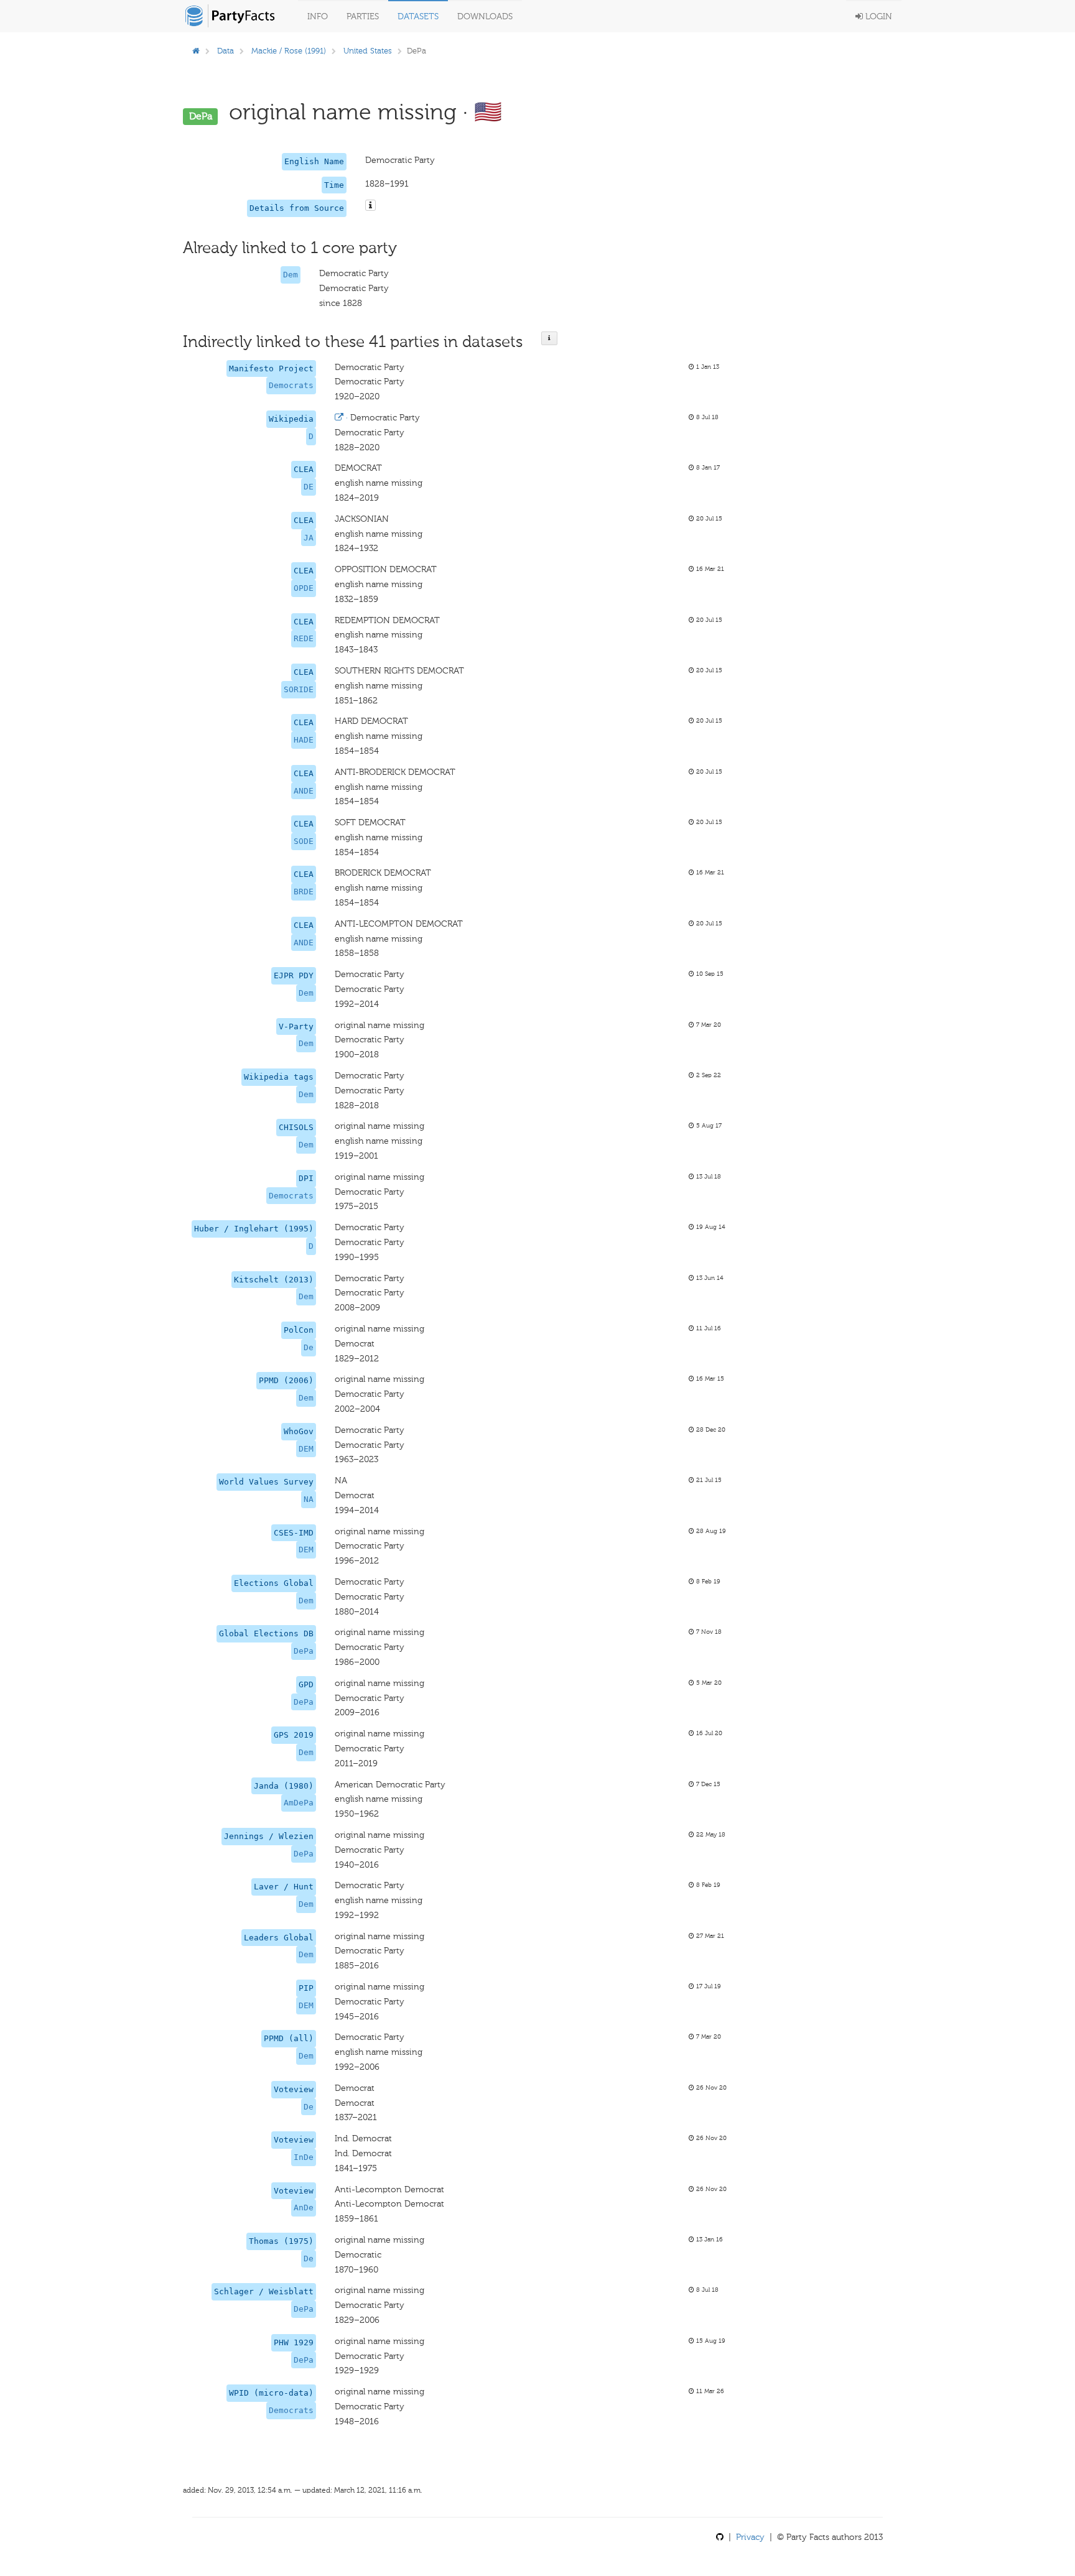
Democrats (291, 385)
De (309, 1347)
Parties (363, 16)
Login (877, 16)
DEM (306, 1449)
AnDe (304, 2208)
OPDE (304, 588)
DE (309, 487)
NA (309, 1499)
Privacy (750, 2537)
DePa (304, 1651)
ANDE (304, 791)
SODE (304, 841)
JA (309, 538)
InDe (304, 2157)
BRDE (304, 892)
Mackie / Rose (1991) (289, 51)
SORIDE (299, 689)
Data (226, 51)
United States (368, 51)
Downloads (485, 16)
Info (318, 16)
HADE (304, 740)
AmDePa (299, 1803)
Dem (291, 275)
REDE (304, 638)
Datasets (418, 16)
